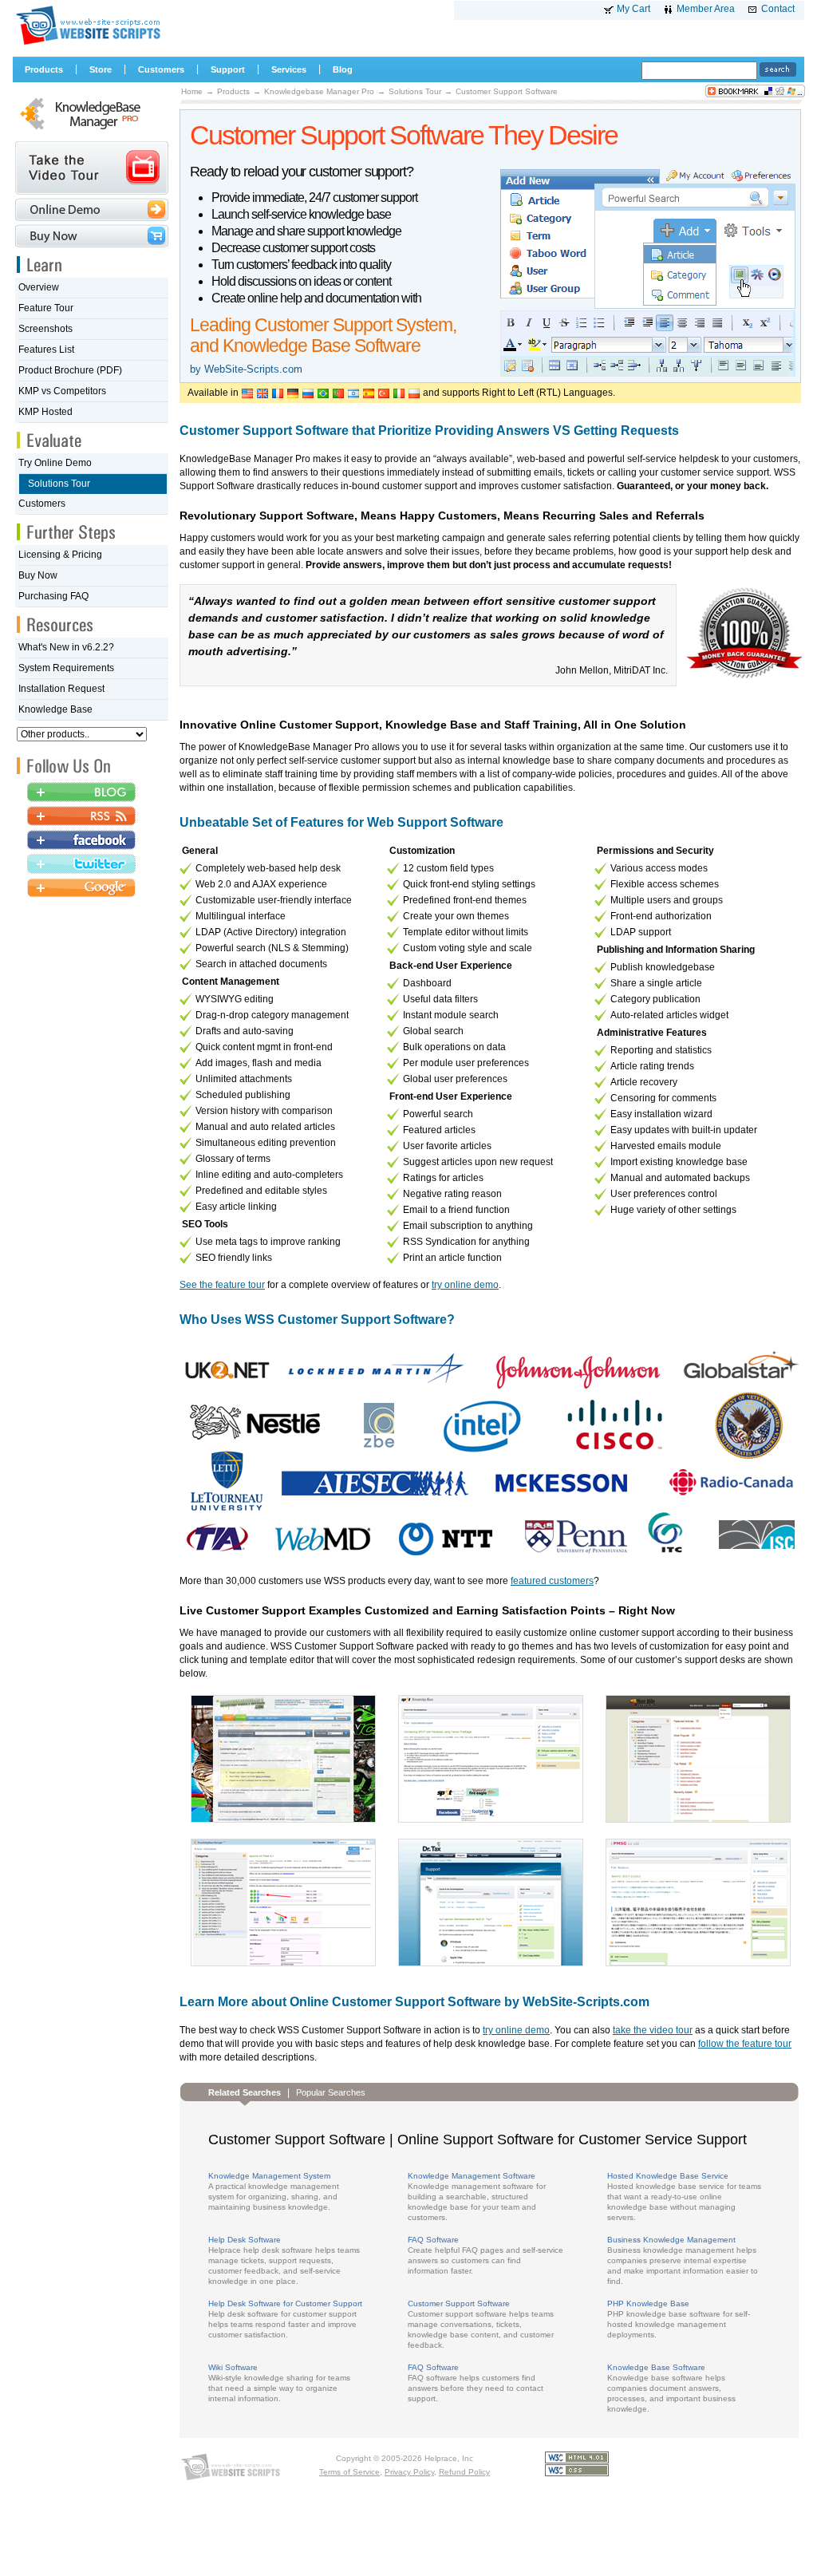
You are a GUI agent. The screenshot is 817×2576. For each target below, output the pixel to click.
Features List (46, 350)
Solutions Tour (415, 91)
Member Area (706, 9)
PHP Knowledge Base (648, 2303)
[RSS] (81, 817)
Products (233, 91)
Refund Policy (464, 2472)
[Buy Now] (92, 236)
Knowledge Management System (269, 2176)
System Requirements (66, 668)
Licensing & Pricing (60, 555)
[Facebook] (81, 841)
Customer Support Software (507, 91)
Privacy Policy (409, 2472)
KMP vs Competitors (62, 391)
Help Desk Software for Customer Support (285, 2303)
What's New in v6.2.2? (66, 647)
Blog (343, 69)
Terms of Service (349, 2472)
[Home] (87, 44)
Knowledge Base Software (656, 2367)
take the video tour (653, 2030)
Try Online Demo (55, 463)
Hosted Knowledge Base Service (668, 2176)
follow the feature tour (745, 2044)
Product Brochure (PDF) (70, 370)
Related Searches (245, 2092)
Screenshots (45, 329)
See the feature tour (222, 1285)
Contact (778, 9)
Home (192, 91)
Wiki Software (233, 2367)
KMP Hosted (45, 412)
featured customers (552, 1581)
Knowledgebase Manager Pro (319, 91)
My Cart (633, 9)
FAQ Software (433, 2240)
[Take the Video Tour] (92, 168)
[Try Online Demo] (92, 209)
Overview (39, 287)
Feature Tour (46, 308)
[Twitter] (81, 865)
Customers (42, 504)
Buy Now (38, 575)
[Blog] (81, 793)
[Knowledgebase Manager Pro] (92, 132)
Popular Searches (331, 2092)
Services (289, 69)
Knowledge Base (55, 709)
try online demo (465, 1285)
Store (101, 69)
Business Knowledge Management (671, 2240)
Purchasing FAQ (53, 596)
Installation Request (61, 689)
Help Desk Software (245, 2240)
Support (228, 69)
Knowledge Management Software (472, 2176)
